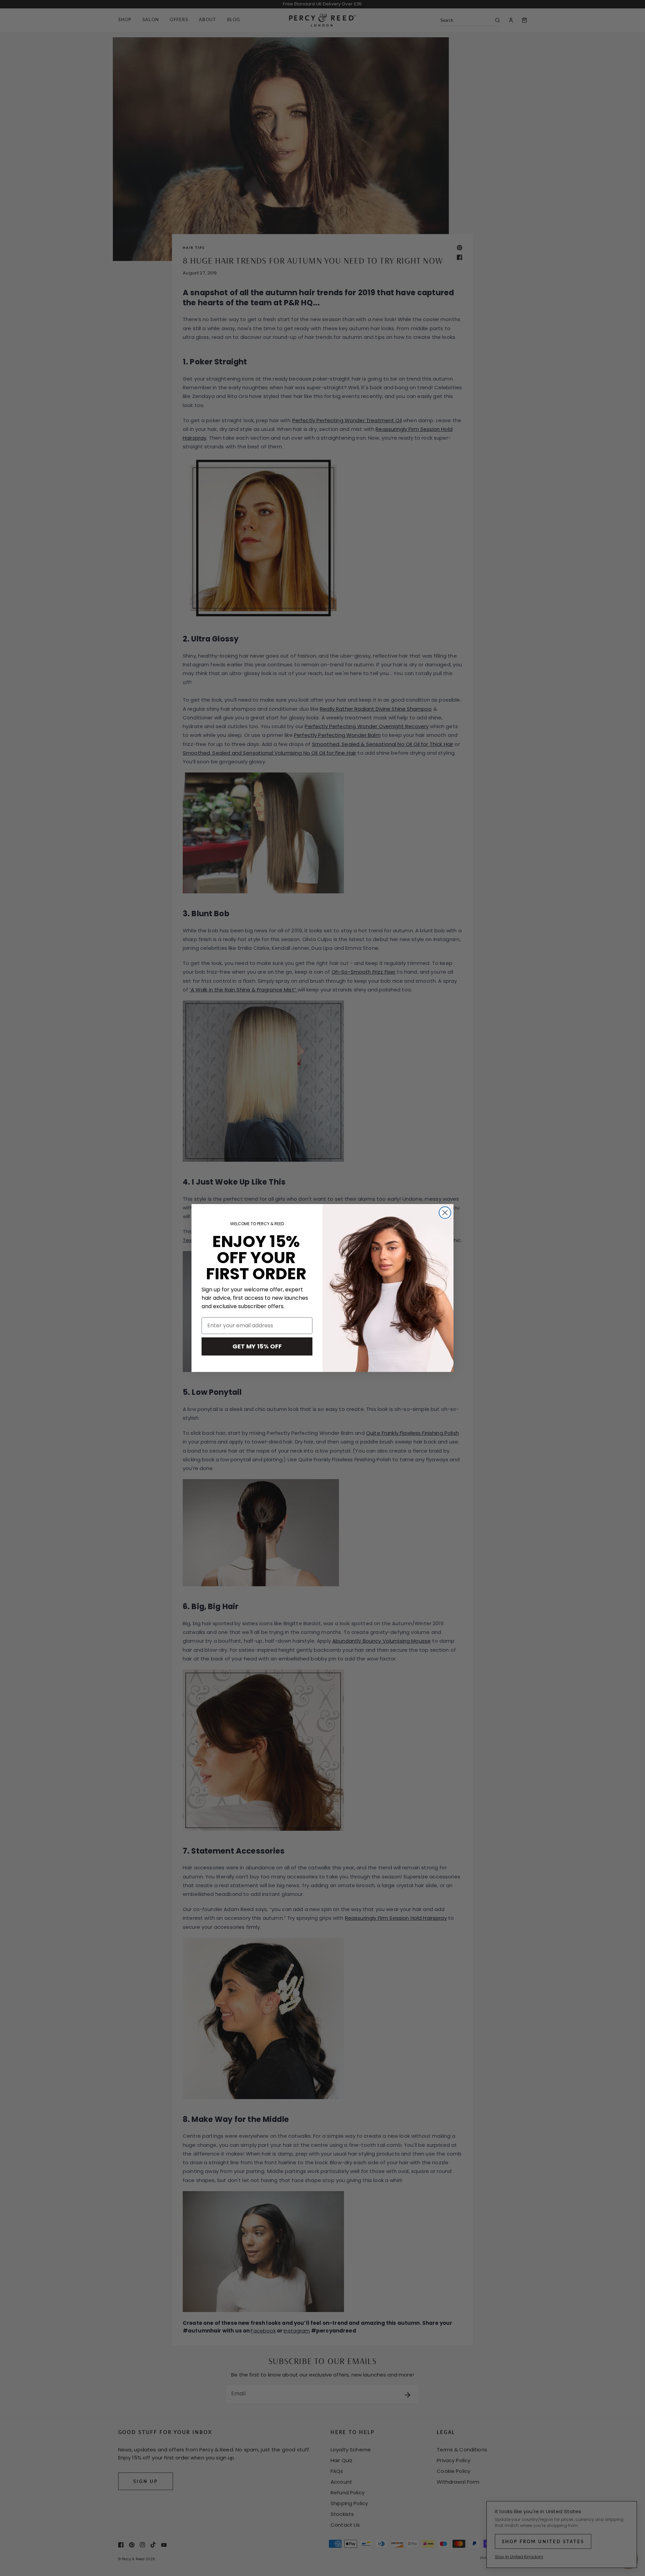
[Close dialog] (445, 1213)
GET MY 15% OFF (257, 1346)
